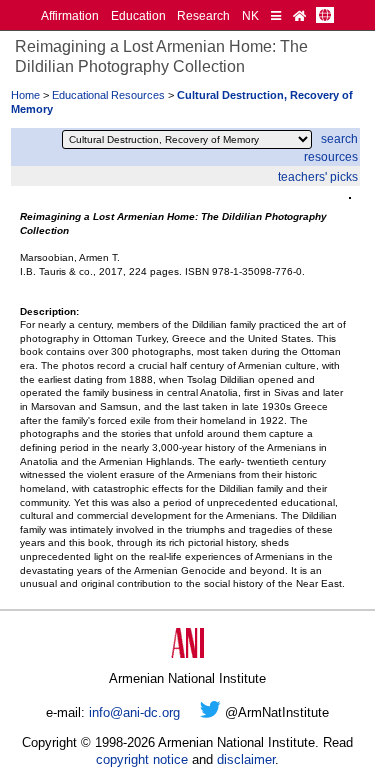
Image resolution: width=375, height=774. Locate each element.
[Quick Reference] (276, 15)
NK (250, 15)
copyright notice (142, 759)
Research (203, 15)
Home (25, 95)
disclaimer (246, 759)
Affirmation (70, 15)
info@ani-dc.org (134, 712)
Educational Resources (108, 95)
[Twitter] (210, 712)
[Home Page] (299, 15)
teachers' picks (318, 176)
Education (138, 15)
